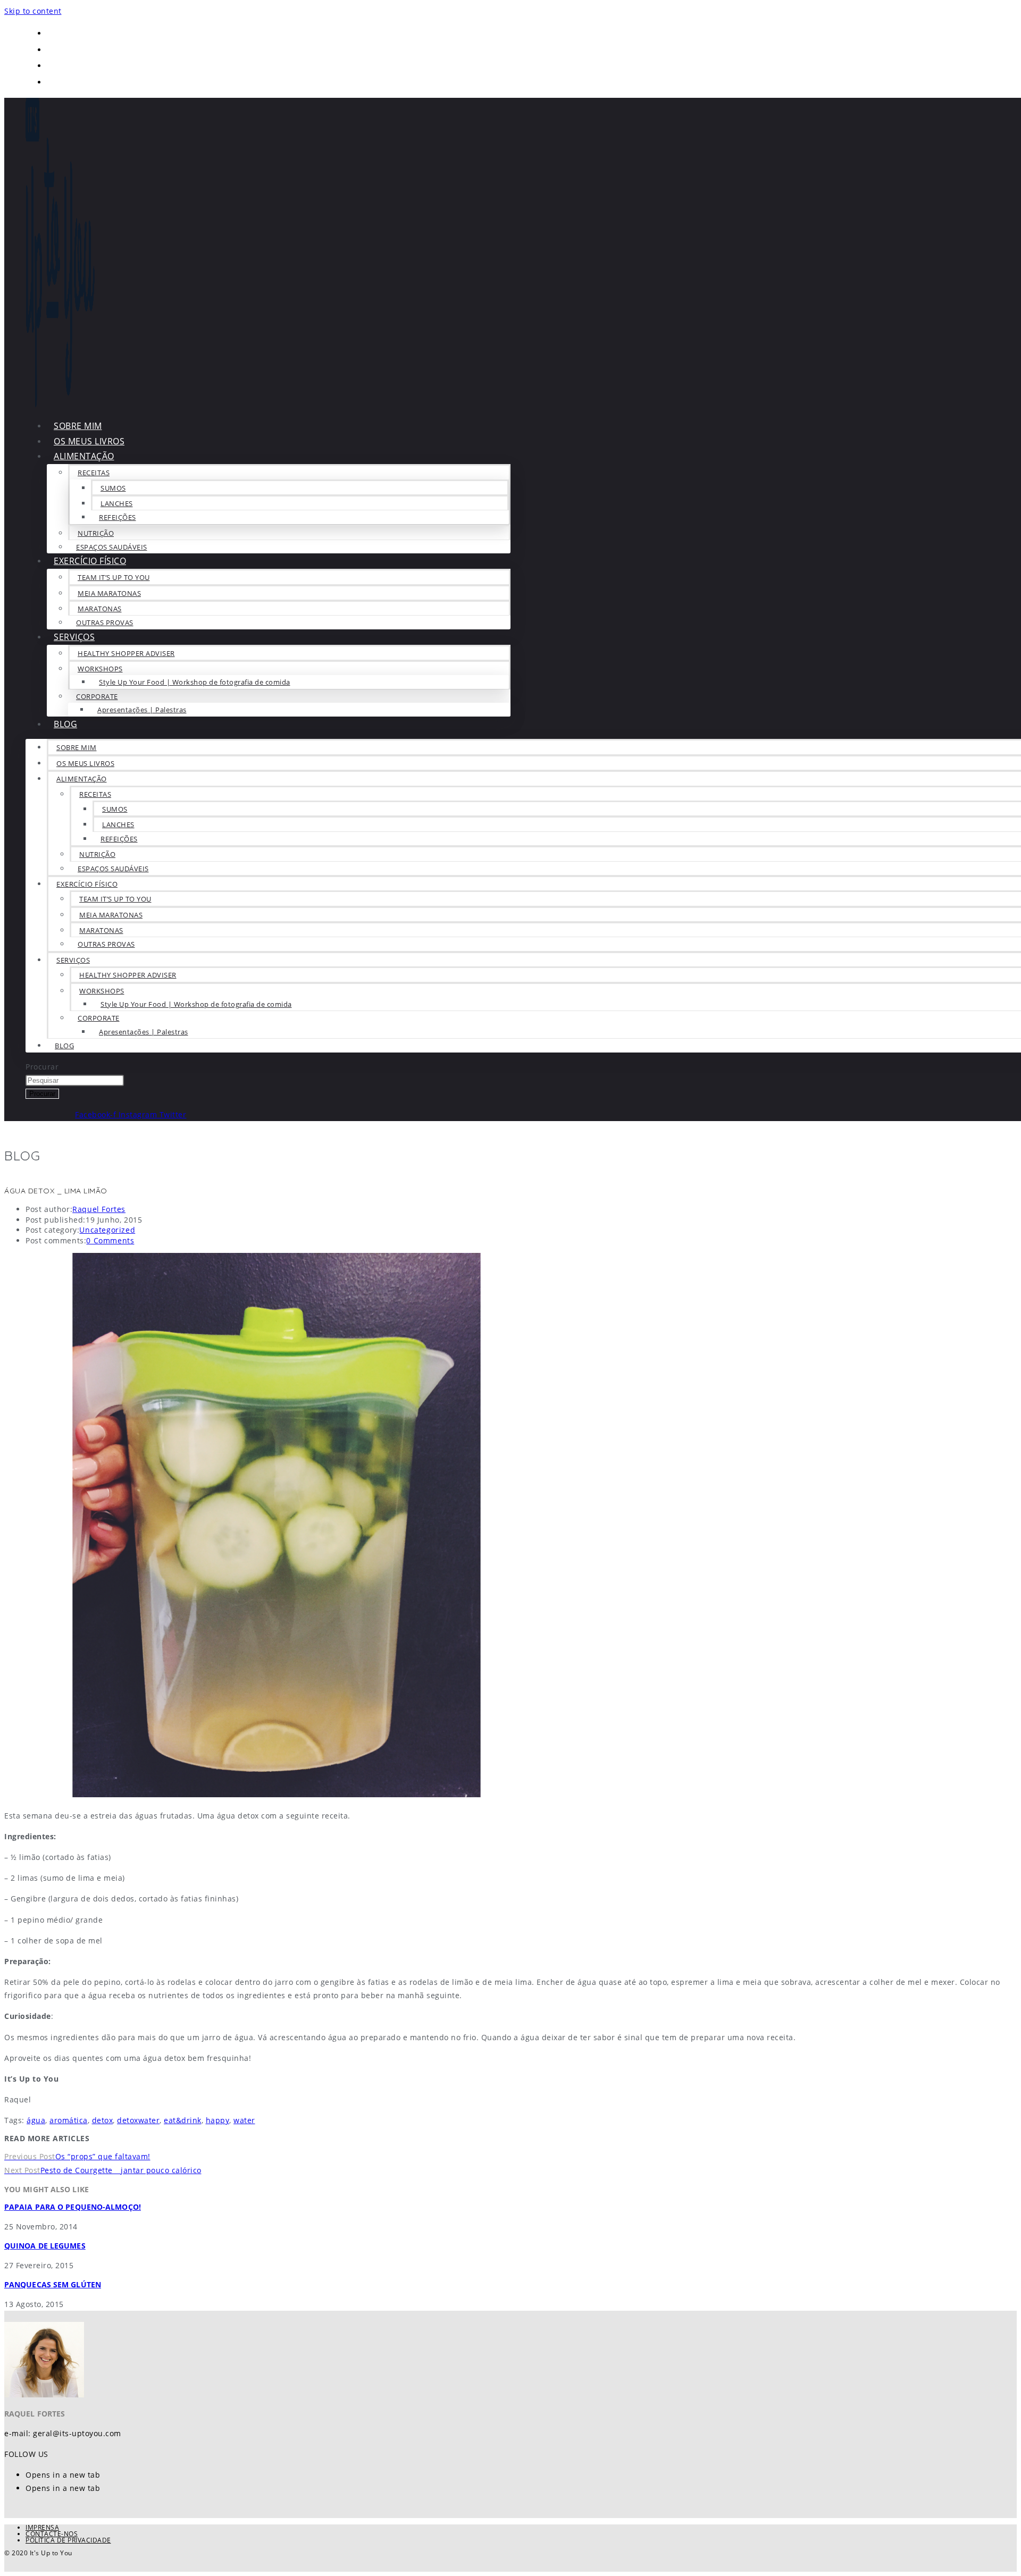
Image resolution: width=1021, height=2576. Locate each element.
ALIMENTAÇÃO (84, 456)
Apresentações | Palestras (142, 710)
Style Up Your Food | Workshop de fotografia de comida (195, 682)
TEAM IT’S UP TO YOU (114, 577)
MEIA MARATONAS (109, 593)
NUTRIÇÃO (96, 533)
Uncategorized (107, 1230)
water (244, 2120)
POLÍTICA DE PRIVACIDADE (68, 2540)
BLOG (65, 724)
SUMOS (113, 488)
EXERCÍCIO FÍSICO (90, 561)
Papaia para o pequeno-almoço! (73, 2207)
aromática (69, 2120)
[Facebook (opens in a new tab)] (55, 33)
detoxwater (138, 2120)
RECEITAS (94, 473)
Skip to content (33, 11)
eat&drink (183, 2120)
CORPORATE (97, 696)
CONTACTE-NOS (52, 2534)
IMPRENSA (42, 2527)
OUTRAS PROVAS (105, 622)
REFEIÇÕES (118, 517)
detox (103, 2120)
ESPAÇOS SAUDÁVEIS (113, 869)
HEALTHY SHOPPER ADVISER (126, 653)
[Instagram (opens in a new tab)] (55, 65)
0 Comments (110, 1240)
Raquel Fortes (99, 1209)
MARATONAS (100, 609)
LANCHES (117, 503)
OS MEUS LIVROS (85, 763)
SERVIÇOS (74, 637)
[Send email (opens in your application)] (55, 82)
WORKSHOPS (100, 669)
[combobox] (75, 1080)
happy (218, 2120)
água (36, 2120)
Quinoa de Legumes (45, 2246)
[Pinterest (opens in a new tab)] (55, 49)
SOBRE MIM (77, 747)
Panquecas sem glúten (53, 2284)
